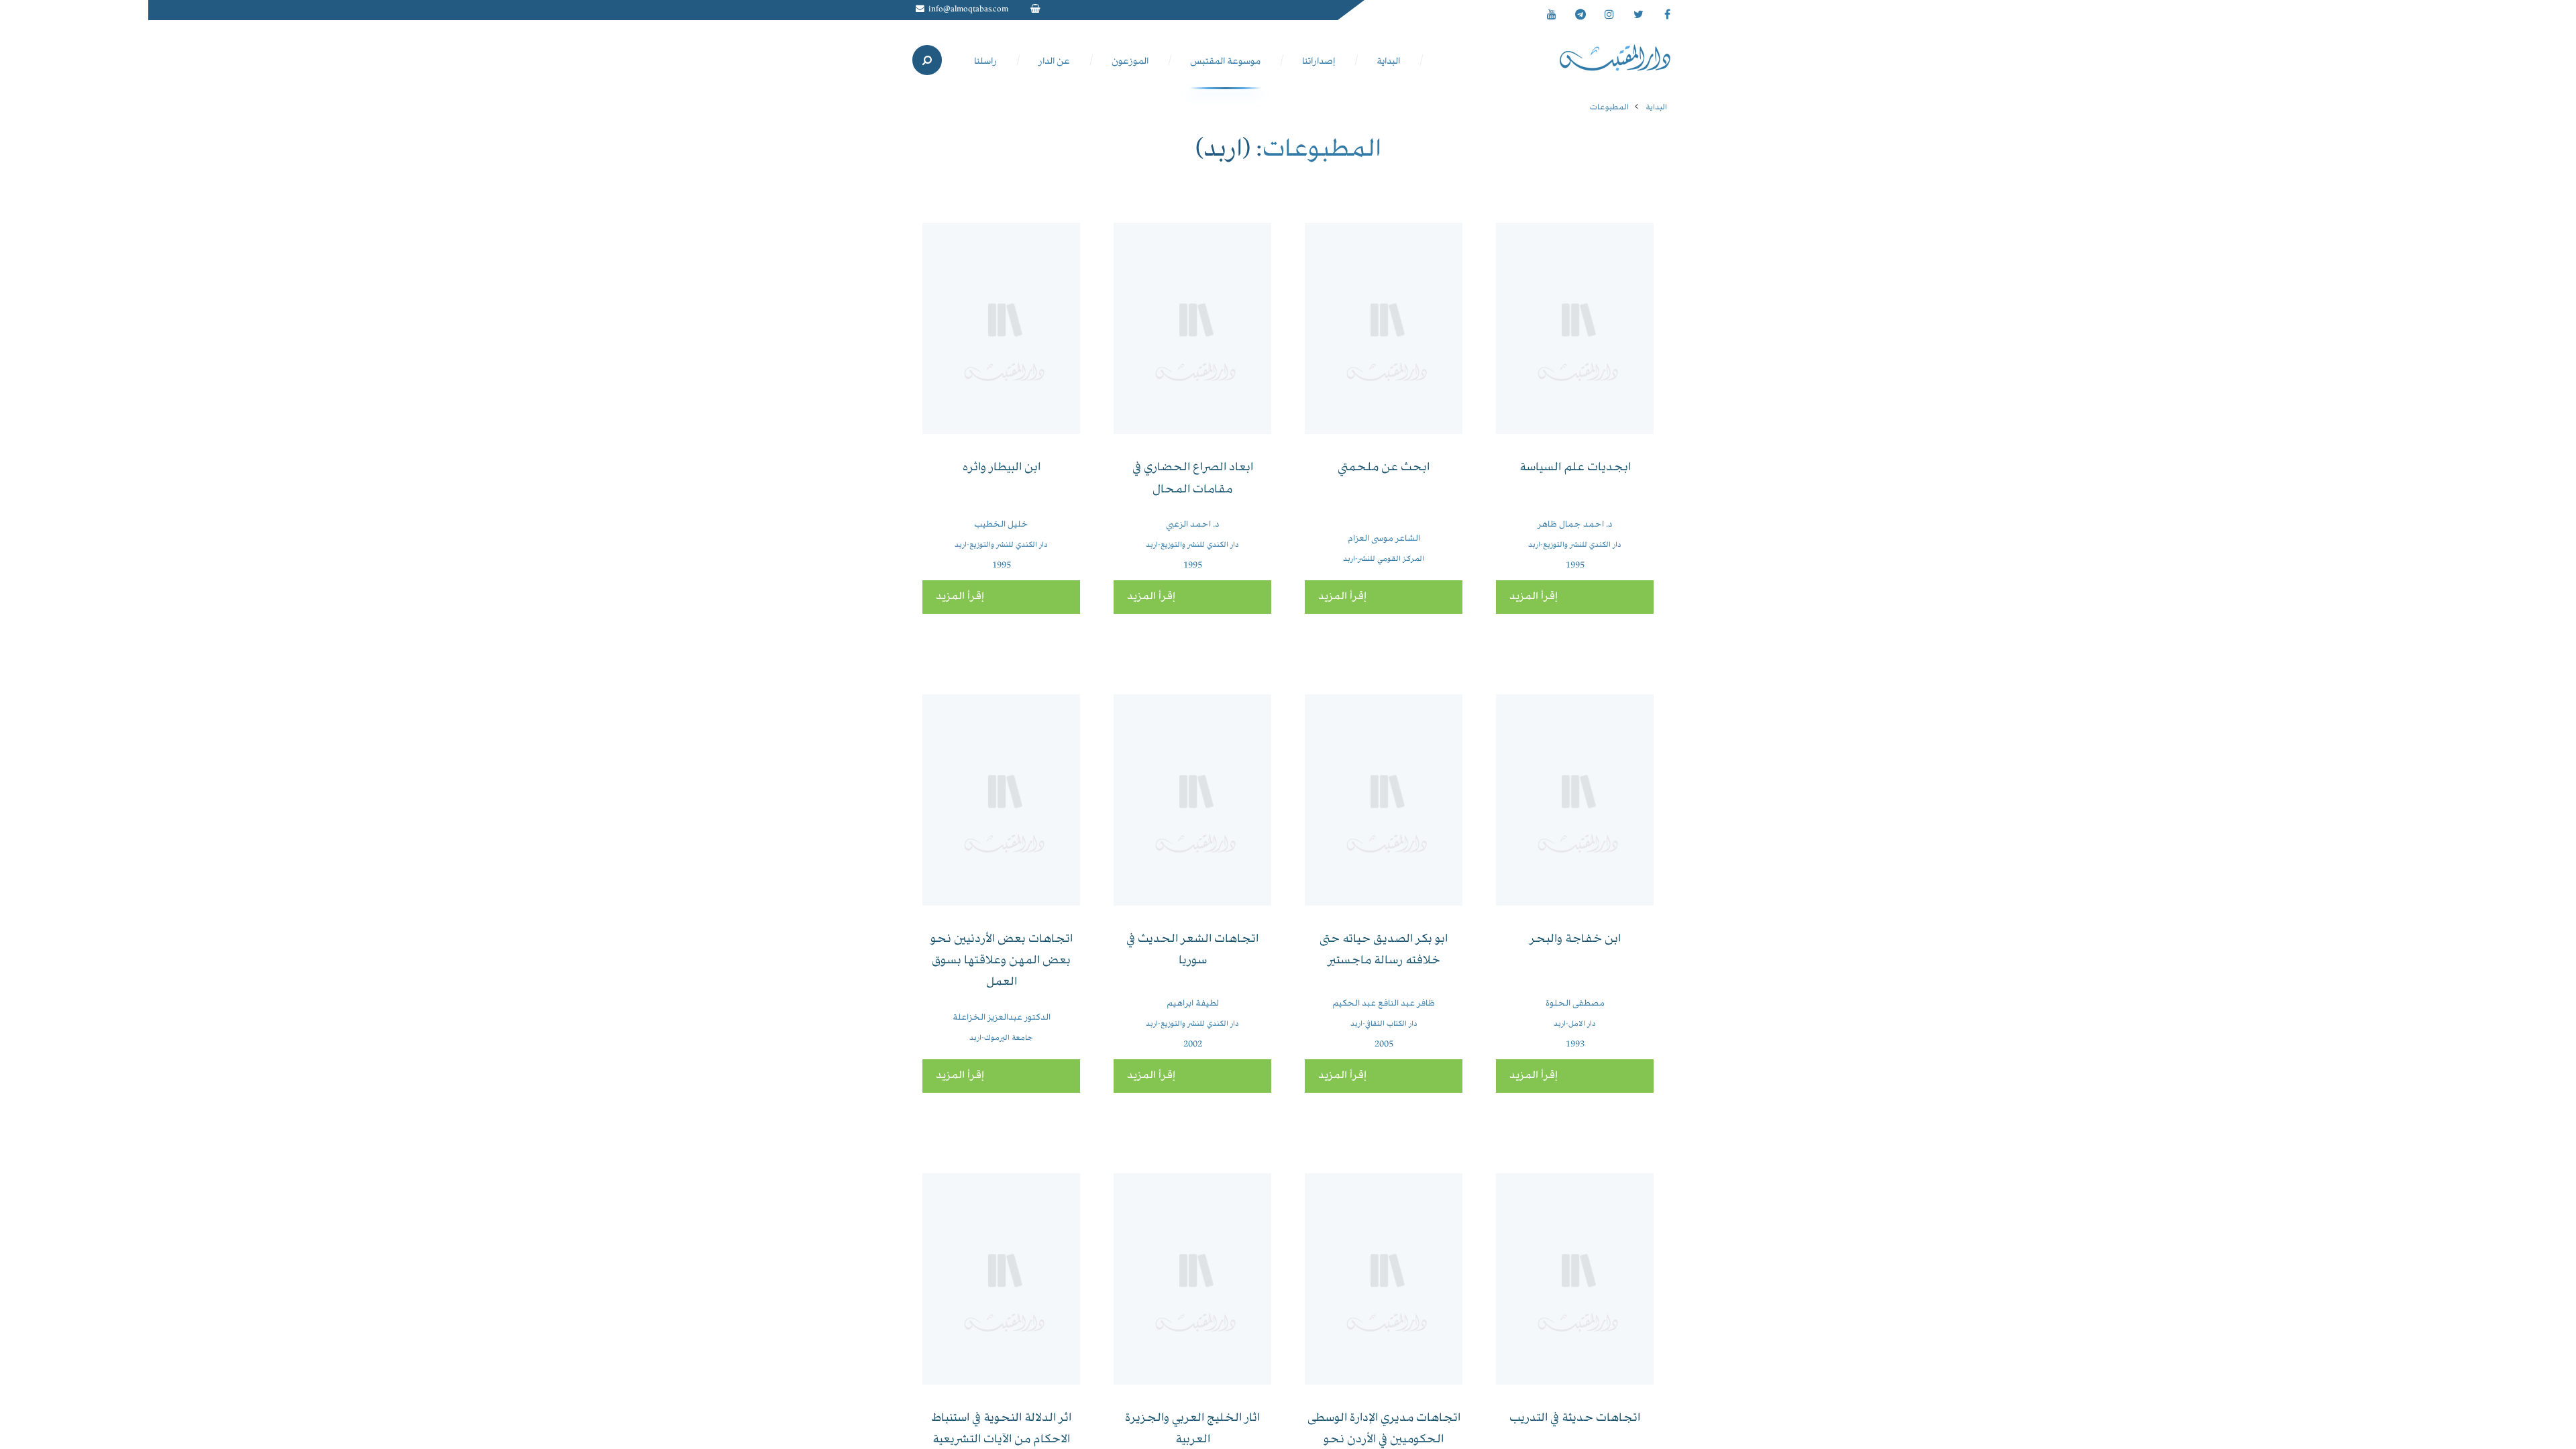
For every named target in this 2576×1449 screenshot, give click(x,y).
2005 (1384, 1044)
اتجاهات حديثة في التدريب (1575, 1418)
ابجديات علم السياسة (1575, 468)
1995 (1575, 566)
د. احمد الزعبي (1192, 525)
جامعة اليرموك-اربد (1001, 1038)
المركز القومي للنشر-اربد (1384, 559)
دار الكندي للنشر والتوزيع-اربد (1575, 545)
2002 (1193, 1044)
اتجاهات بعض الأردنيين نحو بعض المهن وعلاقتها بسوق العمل (1002, 961)
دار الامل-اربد (1575, 1024)
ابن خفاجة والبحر (1575, 940)
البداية (1656, 108)
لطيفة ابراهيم (1193, 1004)
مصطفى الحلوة (1575, 1004)
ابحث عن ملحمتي (1384, 468)
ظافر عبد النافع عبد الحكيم (1384, 1004)
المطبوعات (1609, 108)
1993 (1575, 1044)
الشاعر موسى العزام (1384, 539)
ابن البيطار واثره (1002, 468)
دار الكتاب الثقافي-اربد (1384, 1024)
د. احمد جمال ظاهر (1575, 525)
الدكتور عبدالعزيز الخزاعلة (1002, 1018)
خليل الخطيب (1001, 525)
